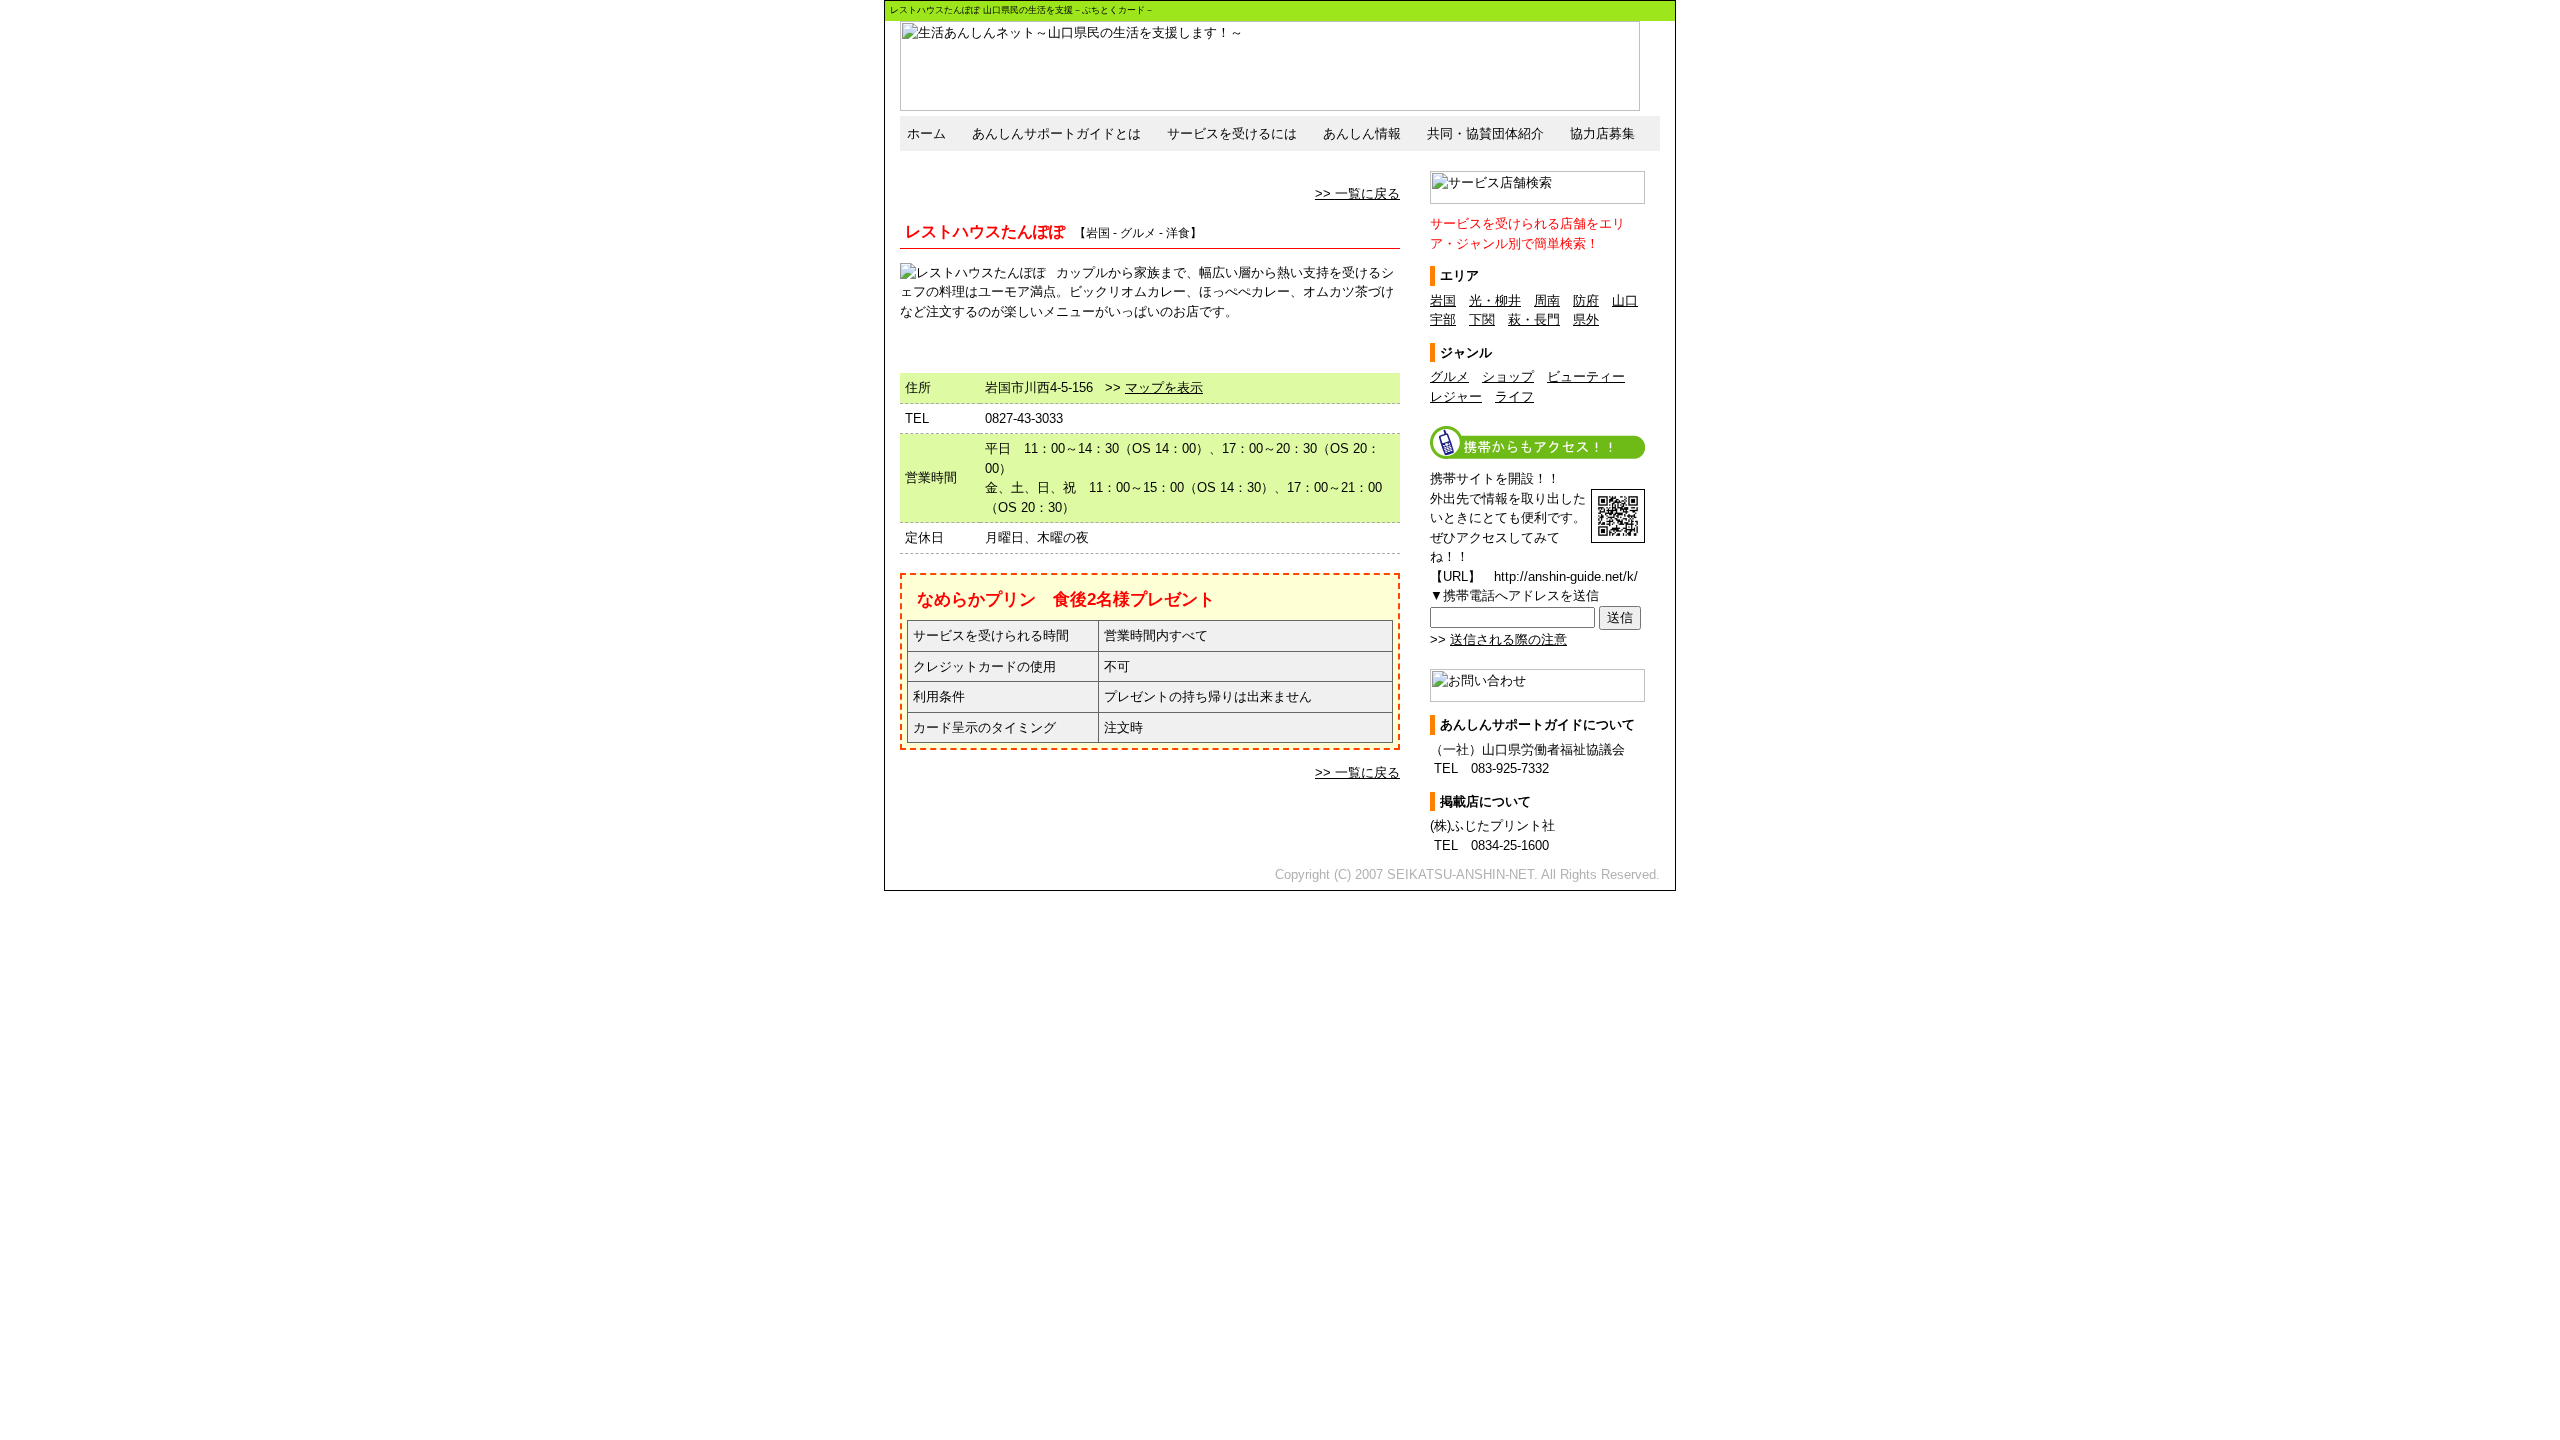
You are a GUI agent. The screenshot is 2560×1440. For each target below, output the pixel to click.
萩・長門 (1534, 319)
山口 (1625, 300)
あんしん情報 (1362, 133)
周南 (1547, 300)
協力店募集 (1602, 133)
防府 (1586, 300)
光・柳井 (1495, 300)
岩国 (1443, 300)
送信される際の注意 (1508, 639)
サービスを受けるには (1232, 133)
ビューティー (1586, 376)
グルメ (1449, 376)
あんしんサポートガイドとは (1056, 133)
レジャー (1456, 396)
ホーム (926, 133)
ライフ (1514, 396)
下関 (1482, 319)
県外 (1586, 319)
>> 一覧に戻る (1357, 193)
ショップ (1508, 376)
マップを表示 (1164, 387)
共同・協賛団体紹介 (1485, 133)
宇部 (1443, 319)
